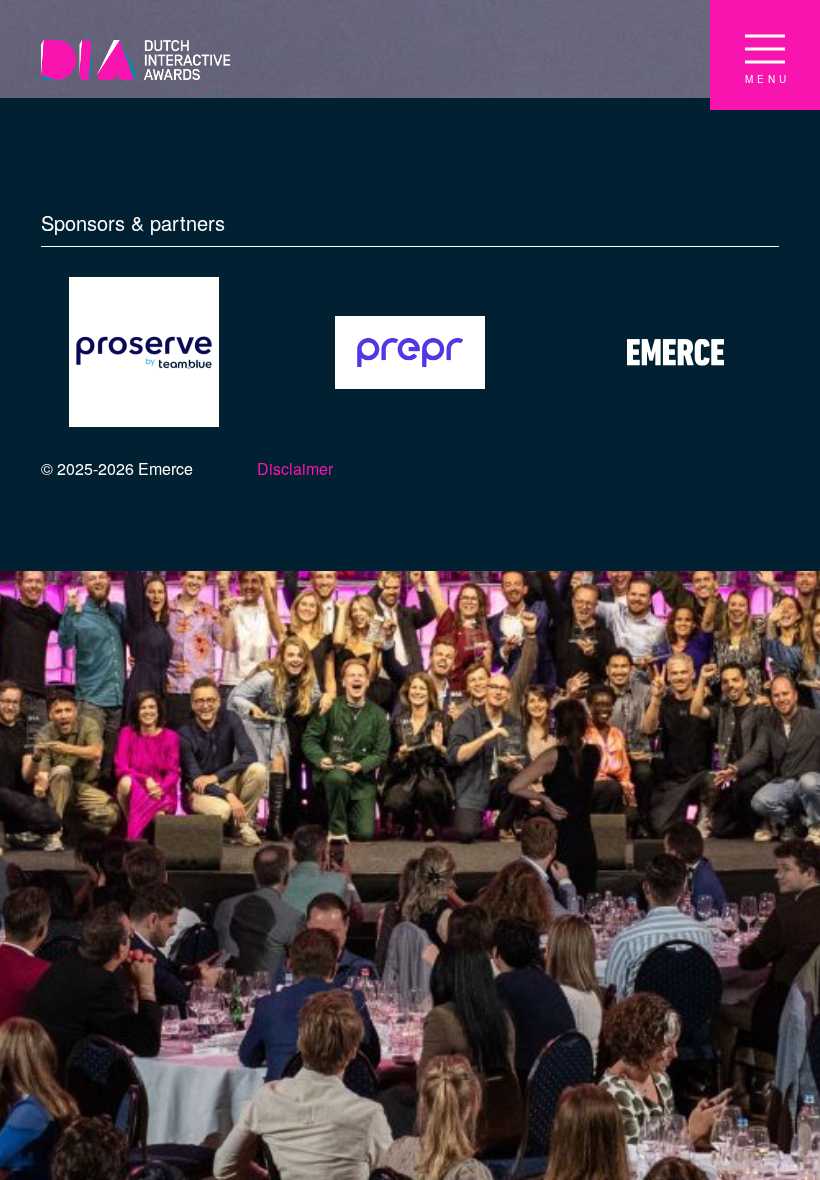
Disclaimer (295, 468)
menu (767, 79)
